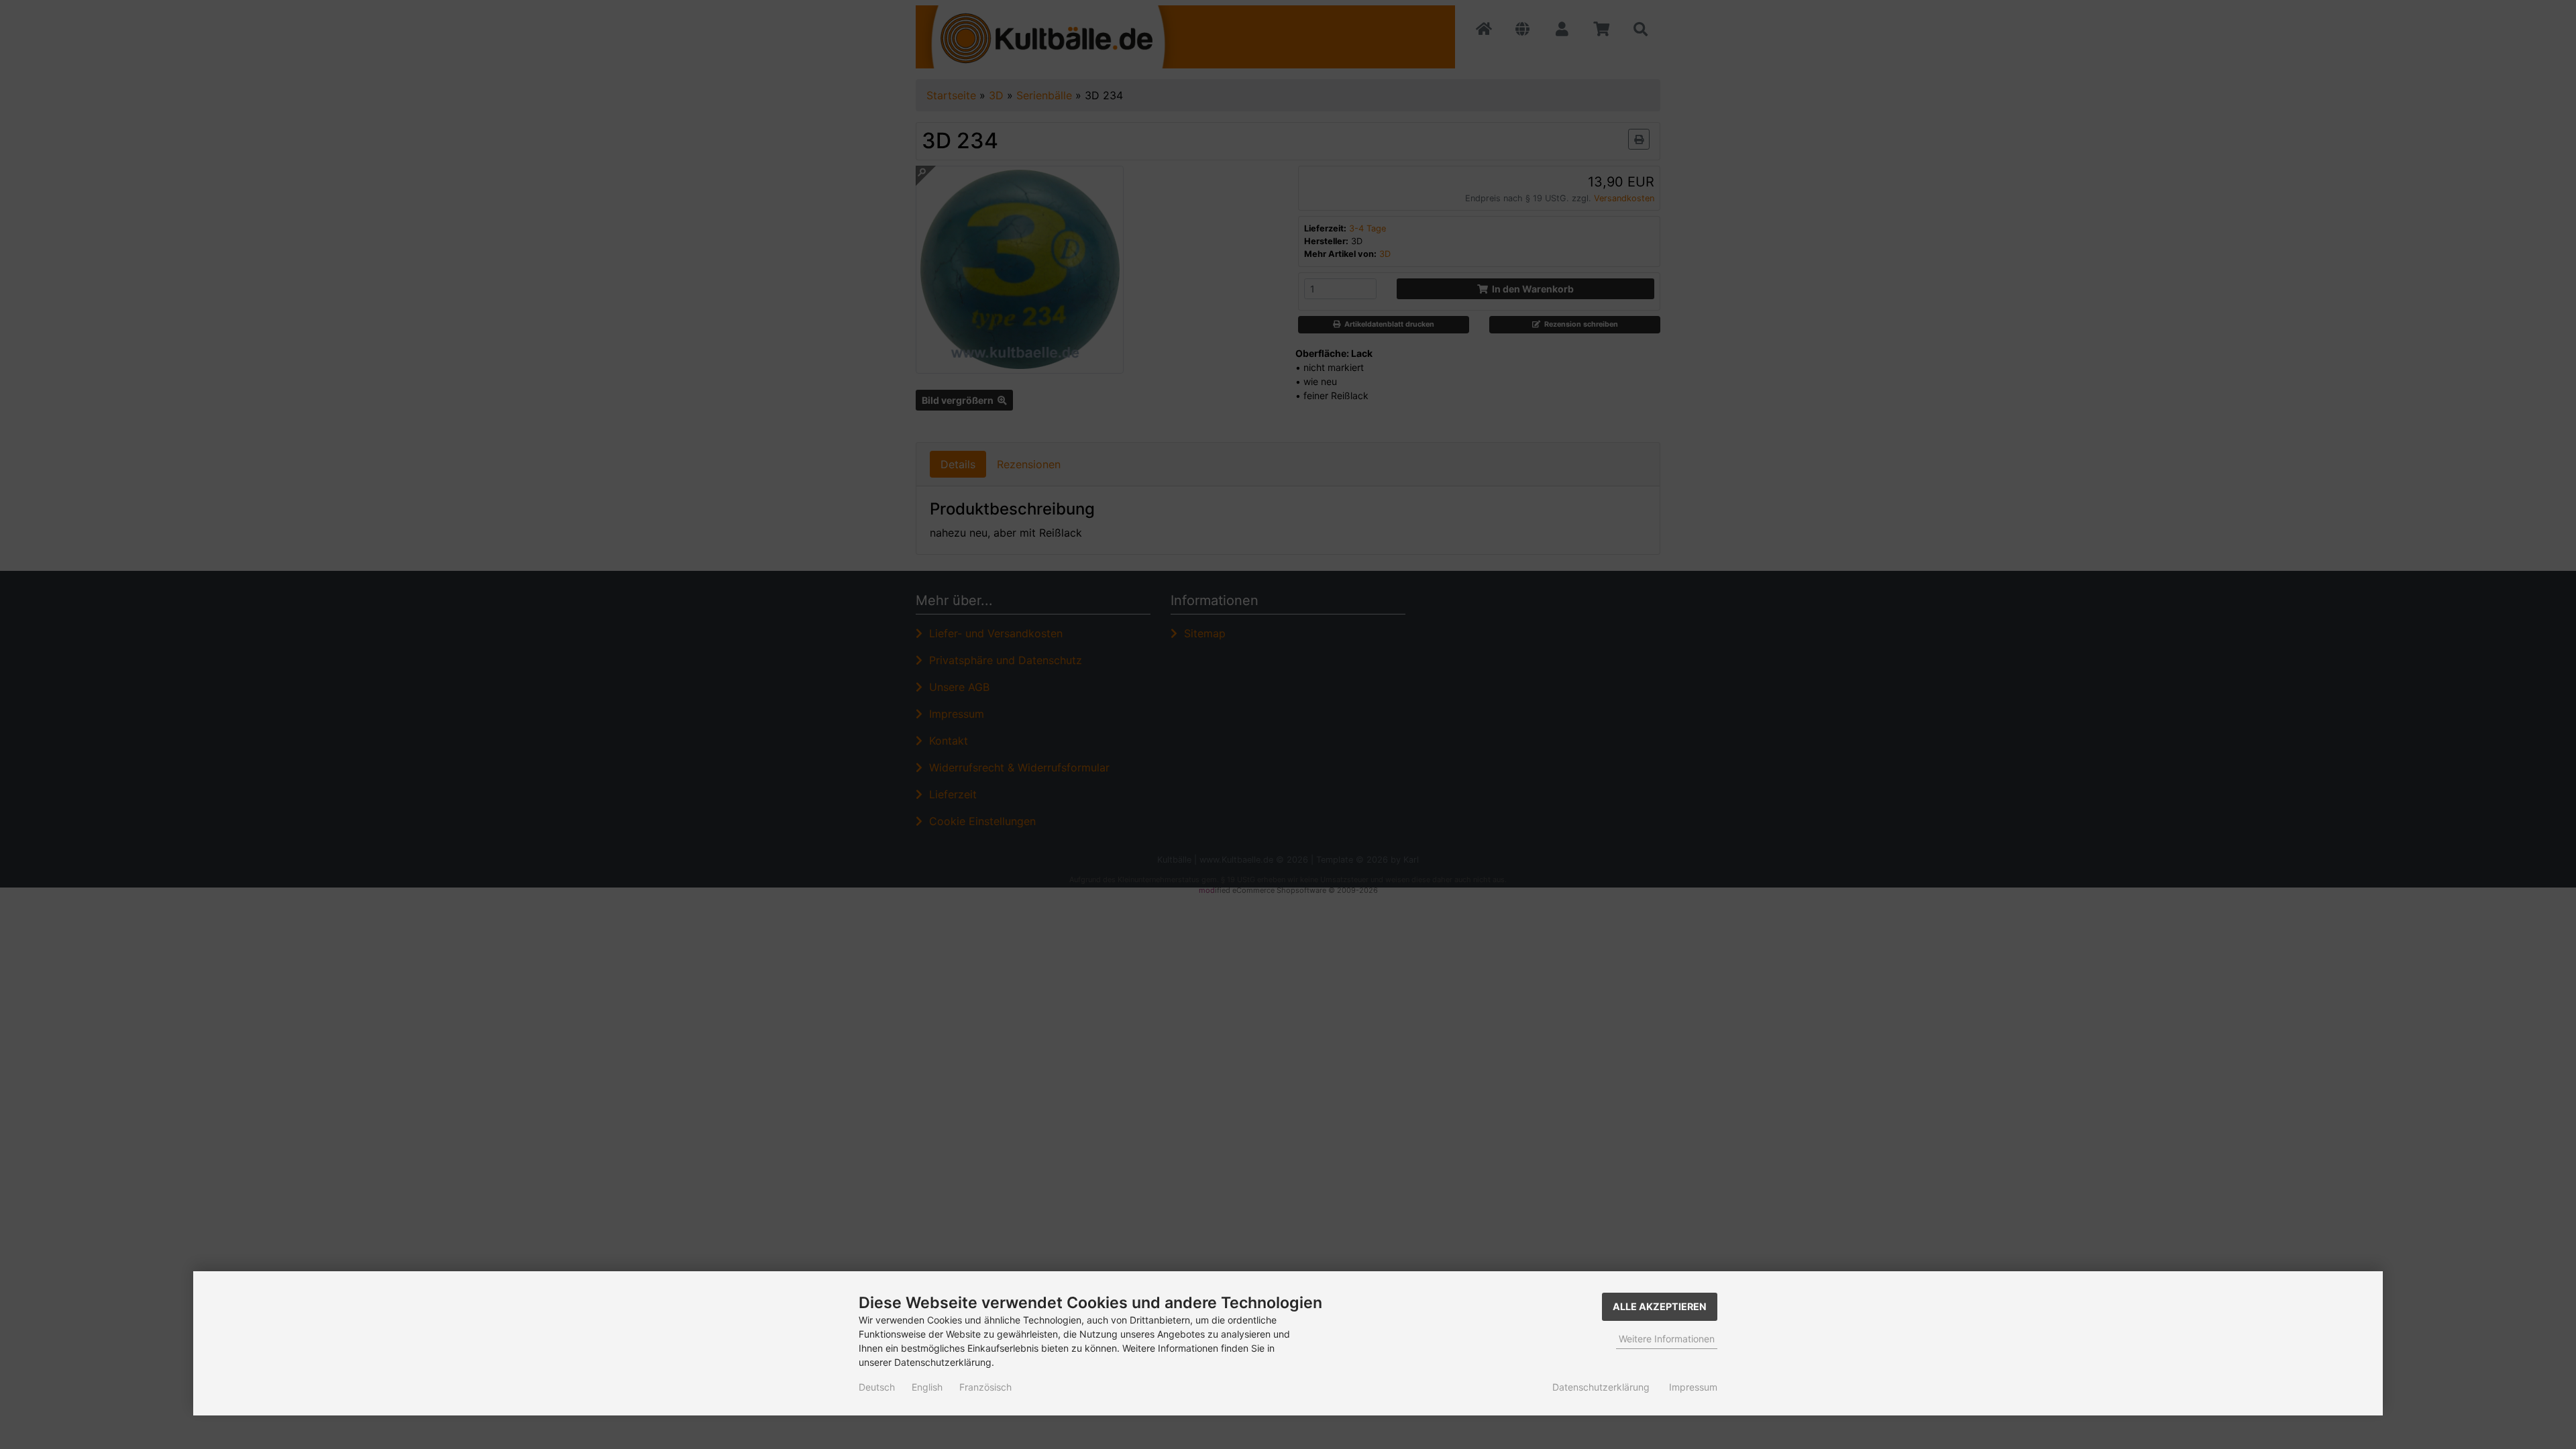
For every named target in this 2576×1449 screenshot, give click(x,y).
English (927, 1387)
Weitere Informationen (1667, 1339)
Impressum (1693, 1387)
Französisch (985, 1387)
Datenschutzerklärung (1601, 1387)
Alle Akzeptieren (1660, 1306)
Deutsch (877, 1387)
